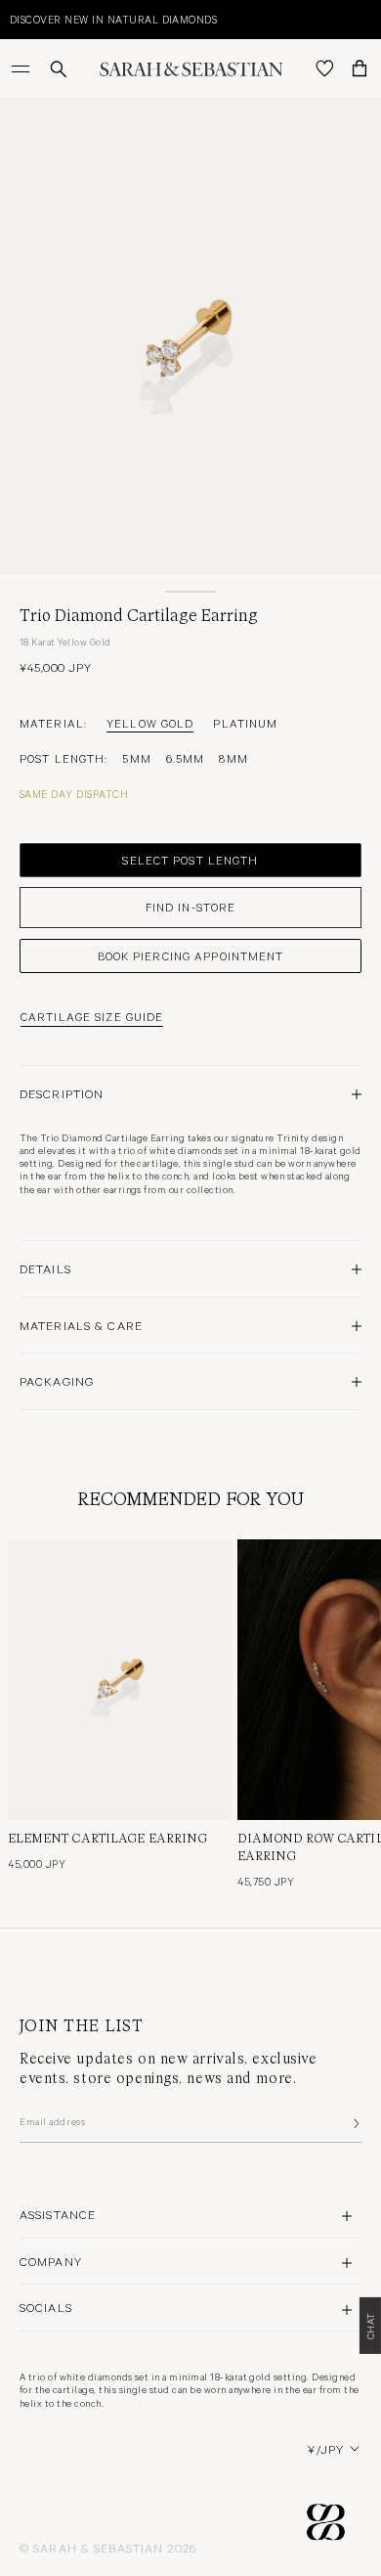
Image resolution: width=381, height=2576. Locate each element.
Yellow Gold (150, 723)
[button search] (59, 69)
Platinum (245, 723)
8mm (233, 758)
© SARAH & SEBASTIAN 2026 (108, 2548)
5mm (136, 758)
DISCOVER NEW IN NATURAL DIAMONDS (113, 19)
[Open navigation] (22, 68)
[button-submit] (355, 2123)
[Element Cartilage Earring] (120, 1680)
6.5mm (186, 758)
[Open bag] (360, 68)
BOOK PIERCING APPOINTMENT (191, 955)
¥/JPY (326, 2449)
